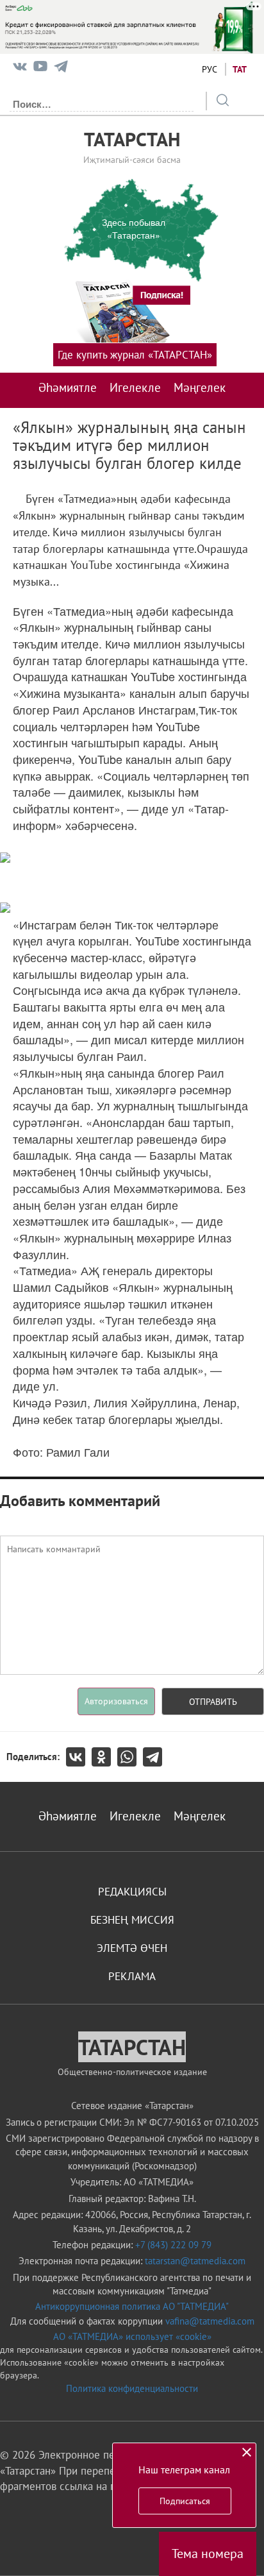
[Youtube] (40, 69)
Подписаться (185, 2501)
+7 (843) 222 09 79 (173, 2245)
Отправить (213, 1702)
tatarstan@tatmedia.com (195, 2261)
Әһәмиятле (68, 387)
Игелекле (135, 387)
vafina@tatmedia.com (210, 2321)
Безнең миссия (132, 1920)
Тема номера (208, 2554)
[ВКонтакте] (79, 1757)
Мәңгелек (200, 387)
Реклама (132, 1976)
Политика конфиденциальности (132, 2388)
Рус (210, 69)
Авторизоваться (116, 1701)
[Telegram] (61, 69)
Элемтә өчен (132, 1948)
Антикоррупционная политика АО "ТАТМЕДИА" (132, 2306)
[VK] (20, 69)
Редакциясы (132, 1892)
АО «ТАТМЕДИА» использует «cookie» (132, 2336)
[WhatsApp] (130, 1757)
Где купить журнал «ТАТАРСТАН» (135, 355)
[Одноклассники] (104, 1757)
